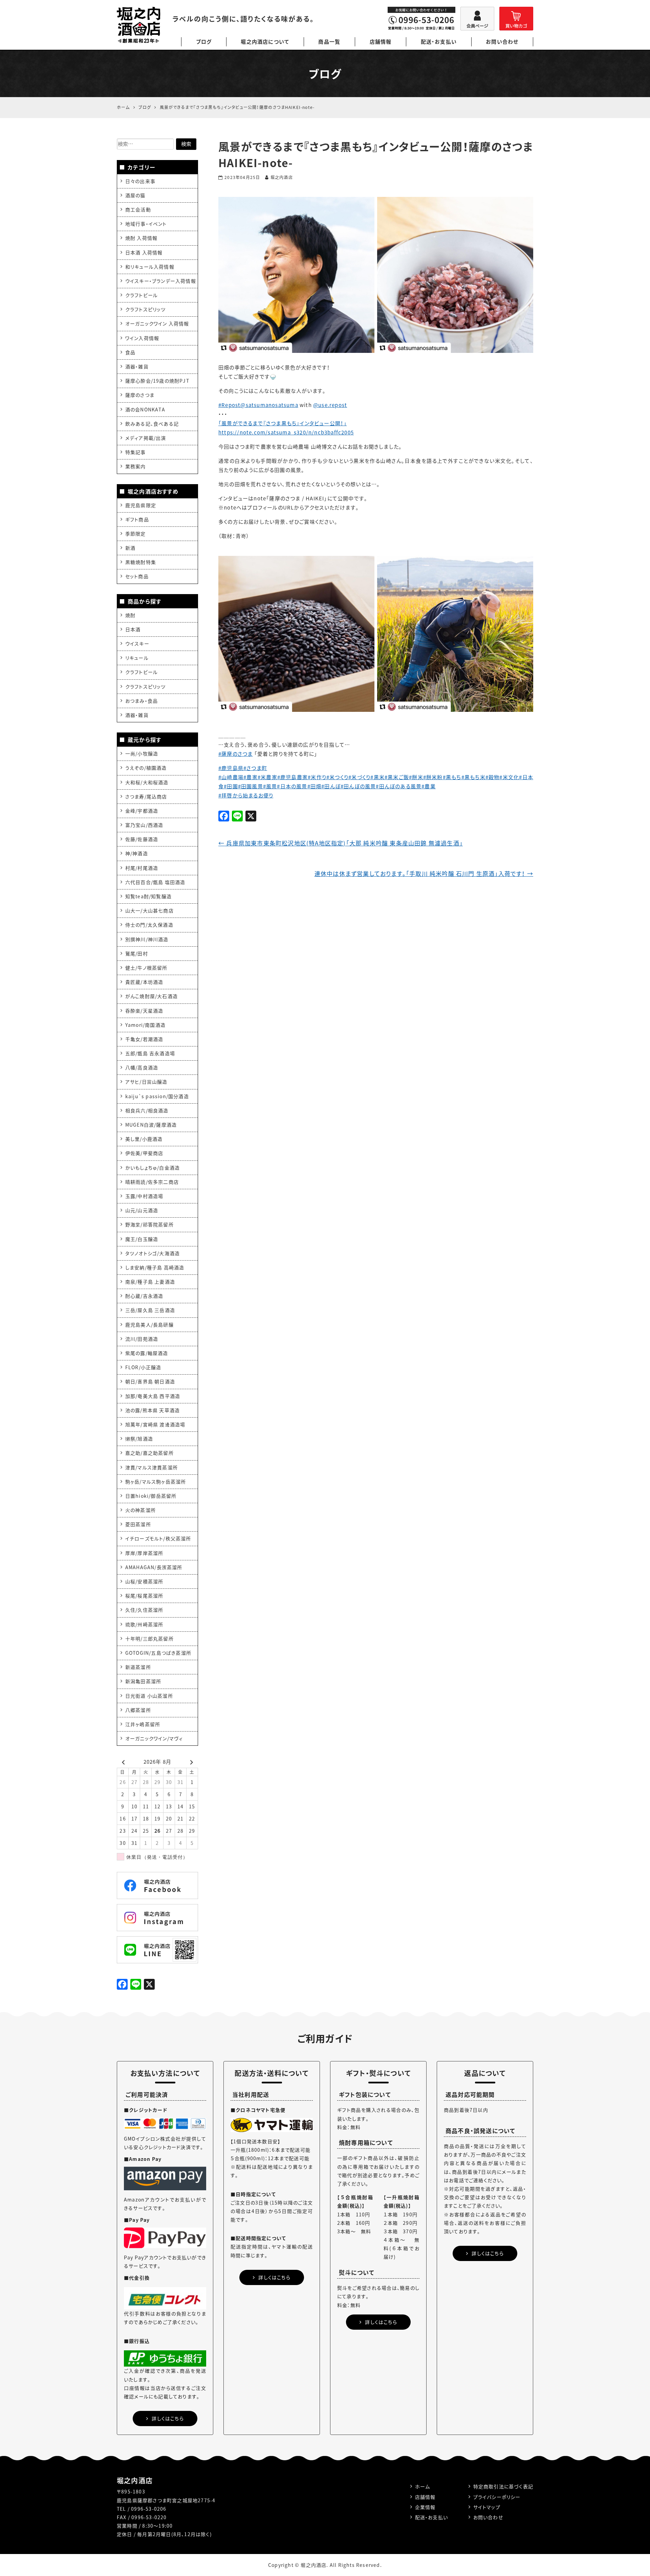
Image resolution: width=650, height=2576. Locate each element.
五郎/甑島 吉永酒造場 (150, 1053)
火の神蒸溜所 (140, 1510)
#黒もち (452, 777)
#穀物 (493, 777)
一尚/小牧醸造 (142, 753)
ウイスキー (137, 643)
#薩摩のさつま (235, 754)
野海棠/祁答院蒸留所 (149, 1224)
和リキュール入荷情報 (150, 267)
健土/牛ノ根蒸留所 (146, 968)
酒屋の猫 (135, 195)
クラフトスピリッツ (146, 309)
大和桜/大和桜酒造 (147, 782)
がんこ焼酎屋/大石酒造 (151, 996)
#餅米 (416, 777)
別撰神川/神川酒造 (147, 939)
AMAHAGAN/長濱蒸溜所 (154, 1567)
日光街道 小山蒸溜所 (149, 1696)
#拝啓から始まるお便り (246, 795)
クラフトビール (142, 295)
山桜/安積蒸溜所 (144, 1581)
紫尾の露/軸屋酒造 (147, 1353)
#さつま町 (255, 768)
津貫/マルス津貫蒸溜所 (151, 1467)
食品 (130, 352)
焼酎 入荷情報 (141, 238)
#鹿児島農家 (292, 777)
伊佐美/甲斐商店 (144, 1153)
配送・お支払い (439, 42)
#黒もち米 (473, 777)
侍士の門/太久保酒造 (149, 925)
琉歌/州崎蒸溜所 (144, 1624)
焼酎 (130, 615)
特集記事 (136, 452)
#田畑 (315, 786)
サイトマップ (487, 2507)
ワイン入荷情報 (142, 338)
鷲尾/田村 (137, 953)
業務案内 (136, 466)
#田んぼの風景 (358, 786)
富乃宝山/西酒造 (144, 825)
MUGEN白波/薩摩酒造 (151, 1125)
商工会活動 (138, 209)
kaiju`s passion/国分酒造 (157, 1096)
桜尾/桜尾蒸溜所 (144, 1596)
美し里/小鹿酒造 (144, 1139)
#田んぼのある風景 (399, 786)
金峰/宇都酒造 (142, 811)
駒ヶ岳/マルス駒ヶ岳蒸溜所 (156, 1482)
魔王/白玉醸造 (142, 1239)
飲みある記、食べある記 (152, 424)
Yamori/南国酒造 (145, 1025)
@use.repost (330, 405)
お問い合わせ (502, 42)
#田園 (231, 786)
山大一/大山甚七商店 (149, 910)
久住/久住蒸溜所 (144, 1610)
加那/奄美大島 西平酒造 (153, 1396)
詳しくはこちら (168, 2418)
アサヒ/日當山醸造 (146, 1082)
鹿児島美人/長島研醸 (149, 1325)
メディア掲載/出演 (146, 438)
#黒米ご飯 (397, 777)
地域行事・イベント (146, 224)
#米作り (317, 777)
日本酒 (133, 629)
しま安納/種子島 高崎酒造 (155, 1267)
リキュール (137, 658)
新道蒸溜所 (138, 1667)
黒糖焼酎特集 (141, 562)
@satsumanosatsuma (269, 405)
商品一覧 (329, 42)
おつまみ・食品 (142, 701)
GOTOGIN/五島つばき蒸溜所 (158, 1653)
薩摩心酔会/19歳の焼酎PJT (157, 381)
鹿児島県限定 (141, 505)
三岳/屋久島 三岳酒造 (150, 1310)
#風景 (270, 786)
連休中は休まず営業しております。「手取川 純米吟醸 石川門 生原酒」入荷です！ (424, 873)
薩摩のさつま (140, 395)
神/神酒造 (137, 853)
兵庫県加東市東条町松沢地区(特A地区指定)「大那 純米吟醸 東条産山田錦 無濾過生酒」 (341, 843)
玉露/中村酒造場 (144, 1196)
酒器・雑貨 (137, 366)
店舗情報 (381, 42)
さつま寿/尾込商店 (146, 796)
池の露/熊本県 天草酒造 (153, 1410)
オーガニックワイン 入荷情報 (157, 323)
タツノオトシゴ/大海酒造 (153, 1253)
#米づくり (359, 777)
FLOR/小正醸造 (143, 1367)
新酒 (130, 548)
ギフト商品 (137, 519)
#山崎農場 (231, 777)
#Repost (229, 405)
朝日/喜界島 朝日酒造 (150, 1381)
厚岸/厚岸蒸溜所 (144, 1553)
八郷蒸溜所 (138, 1710)
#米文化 (509, 777)
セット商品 (137, 576)
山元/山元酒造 (142, 1210)
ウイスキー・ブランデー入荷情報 (161, 281)
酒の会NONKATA (145, 409)
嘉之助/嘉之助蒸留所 (149, 1453)
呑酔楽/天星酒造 (144, 1011)
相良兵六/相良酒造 (147, 1110)
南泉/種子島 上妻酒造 (150, 1282)
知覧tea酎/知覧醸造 (148, 896)
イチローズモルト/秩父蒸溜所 (158, 1538)
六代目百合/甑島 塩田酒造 (155, 882)
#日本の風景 (292, 786)
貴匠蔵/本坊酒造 (144, 982)
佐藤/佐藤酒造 (142, 839)
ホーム (423, 2486)
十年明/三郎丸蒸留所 (149, 1639)
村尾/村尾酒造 (142, 868)
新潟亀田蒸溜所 (143, 1681)
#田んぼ (331, 786)
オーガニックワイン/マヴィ (154, 1738)
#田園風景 (251, 786)
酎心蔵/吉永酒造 (144, 1296)
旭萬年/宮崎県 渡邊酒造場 (155, 1424)
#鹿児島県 (231, 768)
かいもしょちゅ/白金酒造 (153, 1168)
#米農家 (267, 777)
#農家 (251, 777)
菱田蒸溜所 (138, 1524)
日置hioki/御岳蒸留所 (151, 1496)
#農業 (429, 786)
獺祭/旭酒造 (139, 1439)
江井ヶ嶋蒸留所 (143, 1724)
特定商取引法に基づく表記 (503, 2486)
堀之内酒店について (265, 42)
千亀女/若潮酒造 (144, 1039)
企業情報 (425, 2507)
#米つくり (337, 777)
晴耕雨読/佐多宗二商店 (152, 1182)
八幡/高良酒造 (142, 1067)
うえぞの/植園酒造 (146, 768)
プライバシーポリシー (497, 2497)
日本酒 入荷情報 (144, 252)
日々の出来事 (140, 181)
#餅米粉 (433, 777)
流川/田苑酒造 (142, 1339)
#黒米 (377, 777)
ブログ (204, 42)
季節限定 (136, 534)
